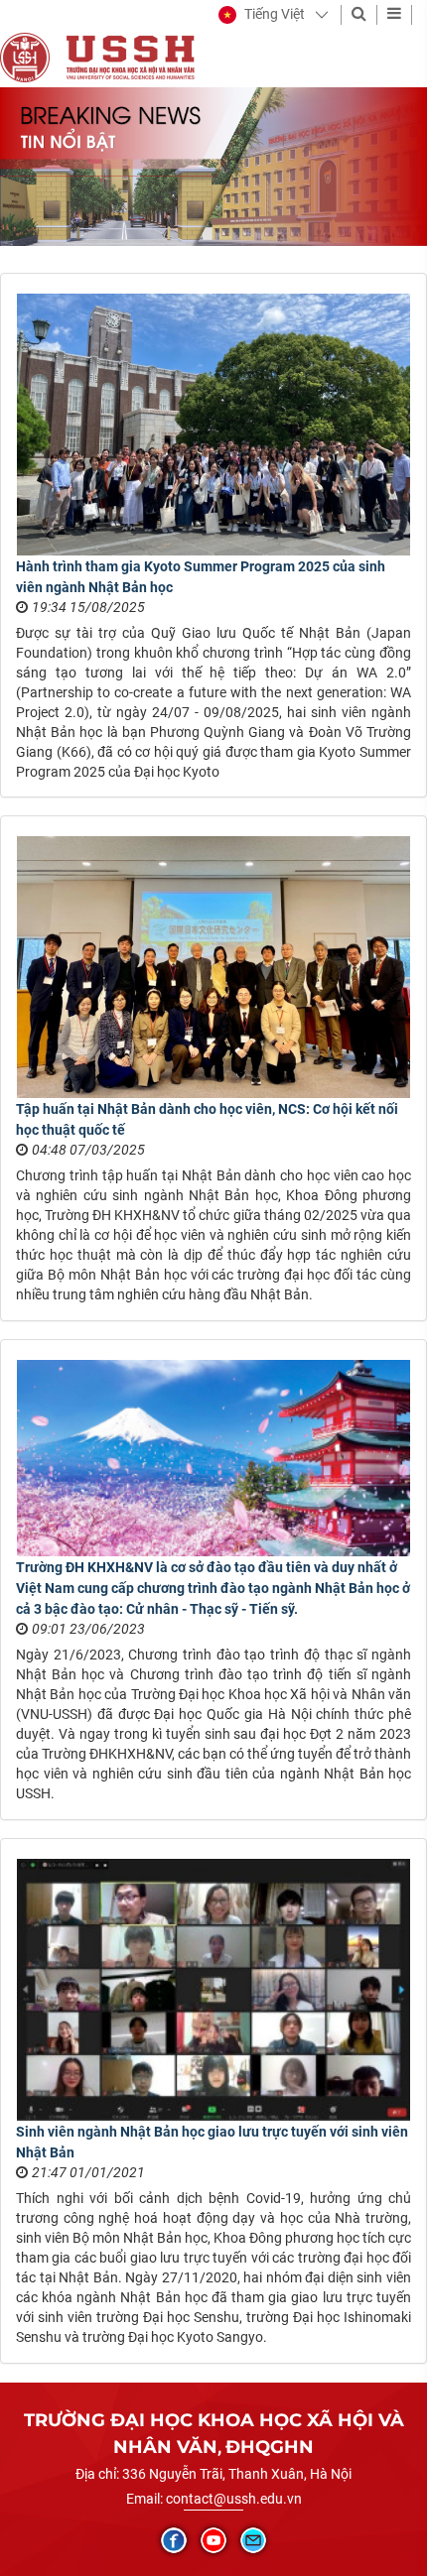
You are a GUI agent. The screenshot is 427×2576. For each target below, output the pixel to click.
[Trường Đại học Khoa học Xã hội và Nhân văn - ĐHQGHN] (25, 57)
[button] (262, 15)
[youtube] (213, 2540)
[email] (253, 2540)
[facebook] (174, 2540)
